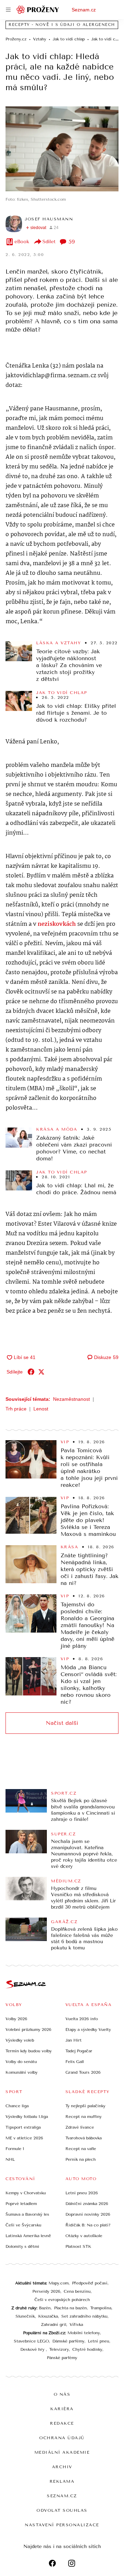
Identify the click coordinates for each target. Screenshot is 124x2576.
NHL (10, 2159)
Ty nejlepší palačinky (85, 2106)
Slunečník (25, 2316)
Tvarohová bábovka (84, 2138)
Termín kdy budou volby (29, 2051)
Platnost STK (78, 2246)
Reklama (62, 2481)
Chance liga (17, 2106)
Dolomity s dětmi (22, 2246)
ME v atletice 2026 (24, 2138)
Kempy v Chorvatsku (26, 2193)
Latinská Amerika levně (28, 2236)
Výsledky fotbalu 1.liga (27, 2117)
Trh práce (16, 1409)
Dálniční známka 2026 (87, 2204)
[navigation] (8, 10)
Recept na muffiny (84, 2117)
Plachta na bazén (70, 2308)
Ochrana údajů (62, 2438)
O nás (62, 2394)
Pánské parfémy (62, 2358)
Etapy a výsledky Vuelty (88, 2030)
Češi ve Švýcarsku (23, 2225)
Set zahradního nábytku (84, 2316)
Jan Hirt (74, 2040)
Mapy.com (59, 2283)
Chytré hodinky (87, 2349)
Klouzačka (48, 2316)
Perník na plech (81, 2159)
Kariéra (62, 2409)
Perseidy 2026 (46, 2291)
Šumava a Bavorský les (27, 2214)
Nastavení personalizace (62, 2525)
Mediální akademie (62, 2452)
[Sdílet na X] (41, 1372)
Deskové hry (33, 2349)
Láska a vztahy (59, 643)
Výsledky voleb (20, 2040)
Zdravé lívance (80, 2127)
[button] (62, 149)
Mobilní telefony (84, 2333)
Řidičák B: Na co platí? (88, 2225)
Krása (70, 1547)
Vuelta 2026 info (82, 2019)
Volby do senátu (21, 2062)
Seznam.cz (84, 10)
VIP (65, 1442)
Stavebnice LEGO (31, 2341)
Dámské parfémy (68, 2341)
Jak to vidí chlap (62, 693)
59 (72, 242)
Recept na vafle (81, 2149)
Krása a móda (57, 1129)
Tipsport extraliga (23, 2127)
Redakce (62, 2423)
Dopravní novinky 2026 (88, 2214)
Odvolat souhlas (62, 2510)
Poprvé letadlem (21, 2204)
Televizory (59, 2349)
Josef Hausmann (49, 219)
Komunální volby (22, 2072)
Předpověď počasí (90, 2283)
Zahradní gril (54, 2325)
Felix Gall (75, 2062)
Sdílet (49, 242)
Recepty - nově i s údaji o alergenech (62, 25)
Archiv (62, 2467)
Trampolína (101, 2308)
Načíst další (62, 1723)
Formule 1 (15, 2149)
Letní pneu (99, 2341)
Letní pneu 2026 (82, 2193)
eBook (22, 242)
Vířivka (76, 2325)
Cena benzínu (77, 2291)
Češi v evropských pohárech (62, 2300)
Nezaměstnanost (71, 1399)
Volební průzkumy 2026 (28, 2030)
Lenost (41, 1409)
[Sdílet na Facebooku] (31, 1372)
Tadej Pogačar (79, 2051)
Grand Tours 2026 (83, 2072)
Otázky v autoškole (84, 2236)
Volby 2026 (16, 2019)
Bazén (45, 2308)
